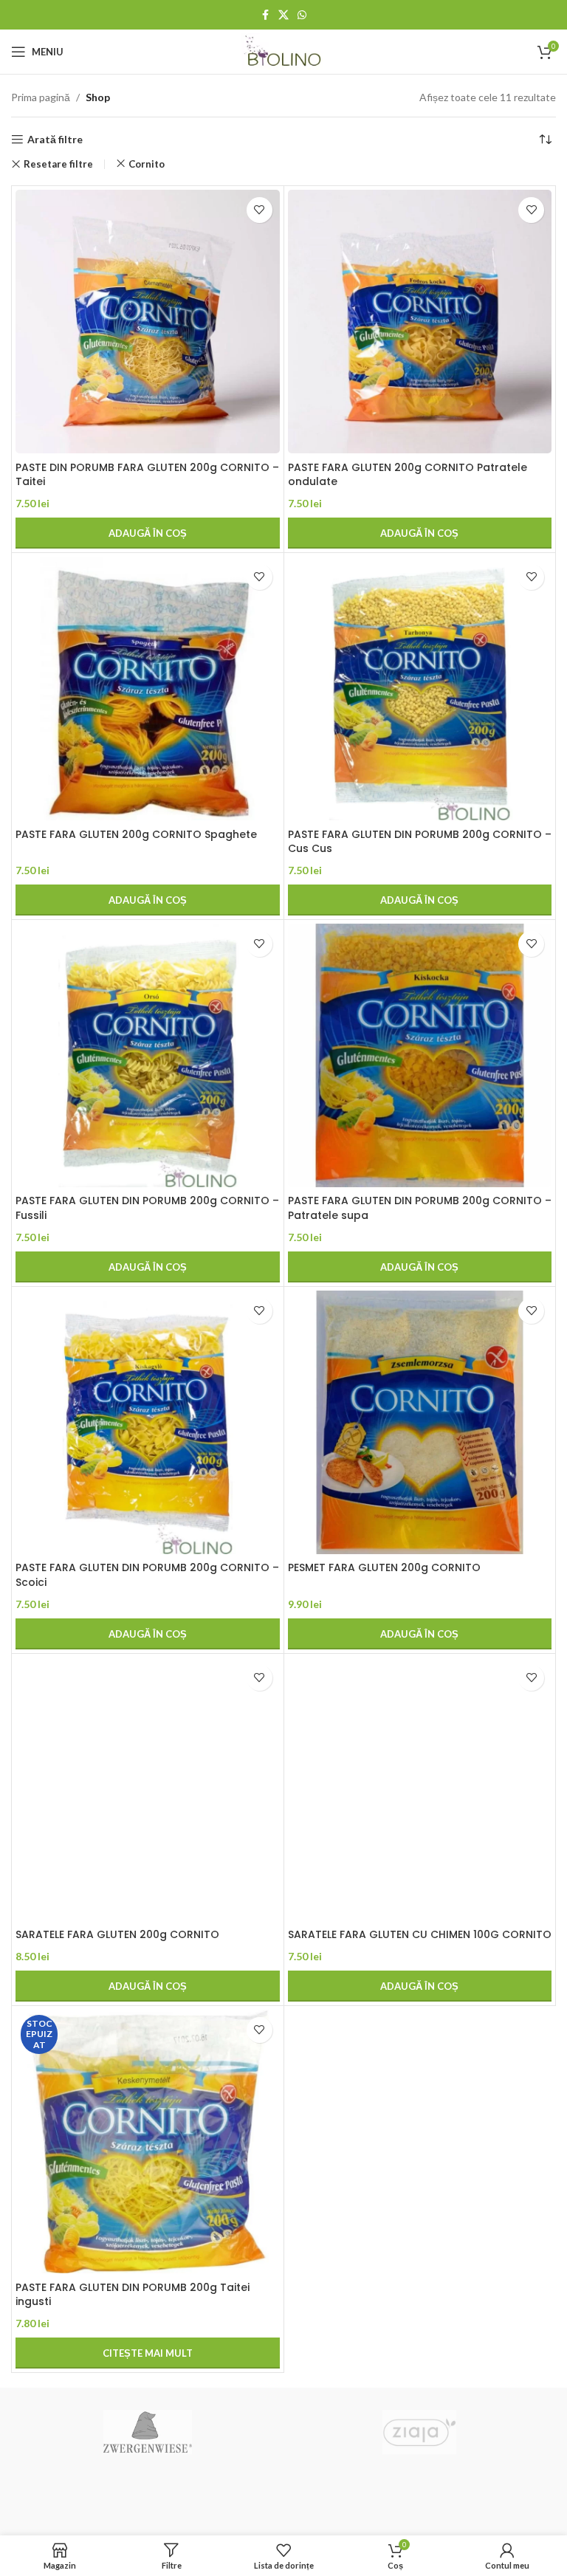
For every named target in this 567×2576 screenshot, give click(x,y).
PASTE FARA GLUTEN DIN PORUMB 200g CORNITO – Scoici (147, 1575)
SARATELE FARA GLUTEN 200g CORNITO (117, 1934)
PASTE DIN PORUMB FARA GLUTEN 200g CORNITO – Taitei (147, 475)
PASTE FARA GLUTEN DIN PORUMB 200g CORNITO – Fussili (147, 1208)
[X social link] (283, 15)
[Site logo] (284, 51)
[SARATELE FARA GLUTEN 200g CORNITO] (148, 1790)
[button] (148, 533)
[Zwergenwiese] (147, 2432)
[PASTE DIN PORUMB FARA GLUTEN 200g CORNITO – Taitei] (148, 322)
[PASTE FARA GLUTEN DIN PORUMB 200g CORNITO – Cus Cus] (420, 689)
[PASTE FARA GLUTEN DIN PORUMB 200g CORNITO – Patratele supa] (420, 1056)
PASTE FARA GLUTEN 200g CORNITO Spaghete (136, 834)
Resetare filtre (58, 164)
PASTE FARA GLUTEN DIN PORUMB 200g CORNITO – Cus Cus (420, 842)
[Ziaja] (420, 2432)
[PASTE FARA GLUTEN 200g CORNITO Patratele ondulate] (420, 322)
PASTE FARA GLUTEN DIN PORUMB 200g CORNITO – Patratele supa (420, 1208)
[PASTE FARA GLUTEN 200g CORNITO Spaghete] (148, 689)
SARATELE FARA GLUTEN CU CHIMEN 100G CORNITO (420, 1934)
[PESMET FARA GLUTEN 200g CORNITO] (420, 1423)
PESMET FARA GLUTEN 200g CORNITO (384, 1567)
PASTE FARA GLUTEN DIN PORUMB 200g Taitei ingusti (133, 2295)
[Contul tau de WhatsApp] (302, 15)
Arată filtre (55, 140)
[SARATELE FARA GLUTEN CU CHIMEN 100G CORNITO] (420, 1790)
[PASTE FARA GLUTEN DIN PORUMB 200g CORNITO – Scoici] (148, 1423)
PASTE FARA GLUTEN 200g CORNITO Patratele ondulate (408, 475)
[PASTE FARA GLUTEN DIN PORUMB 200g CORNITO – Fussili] (148, 1056)
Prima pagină (41, 97)
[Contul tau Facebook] (265, 15)
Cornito (147, 164)
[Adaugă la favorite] (260, 210)
